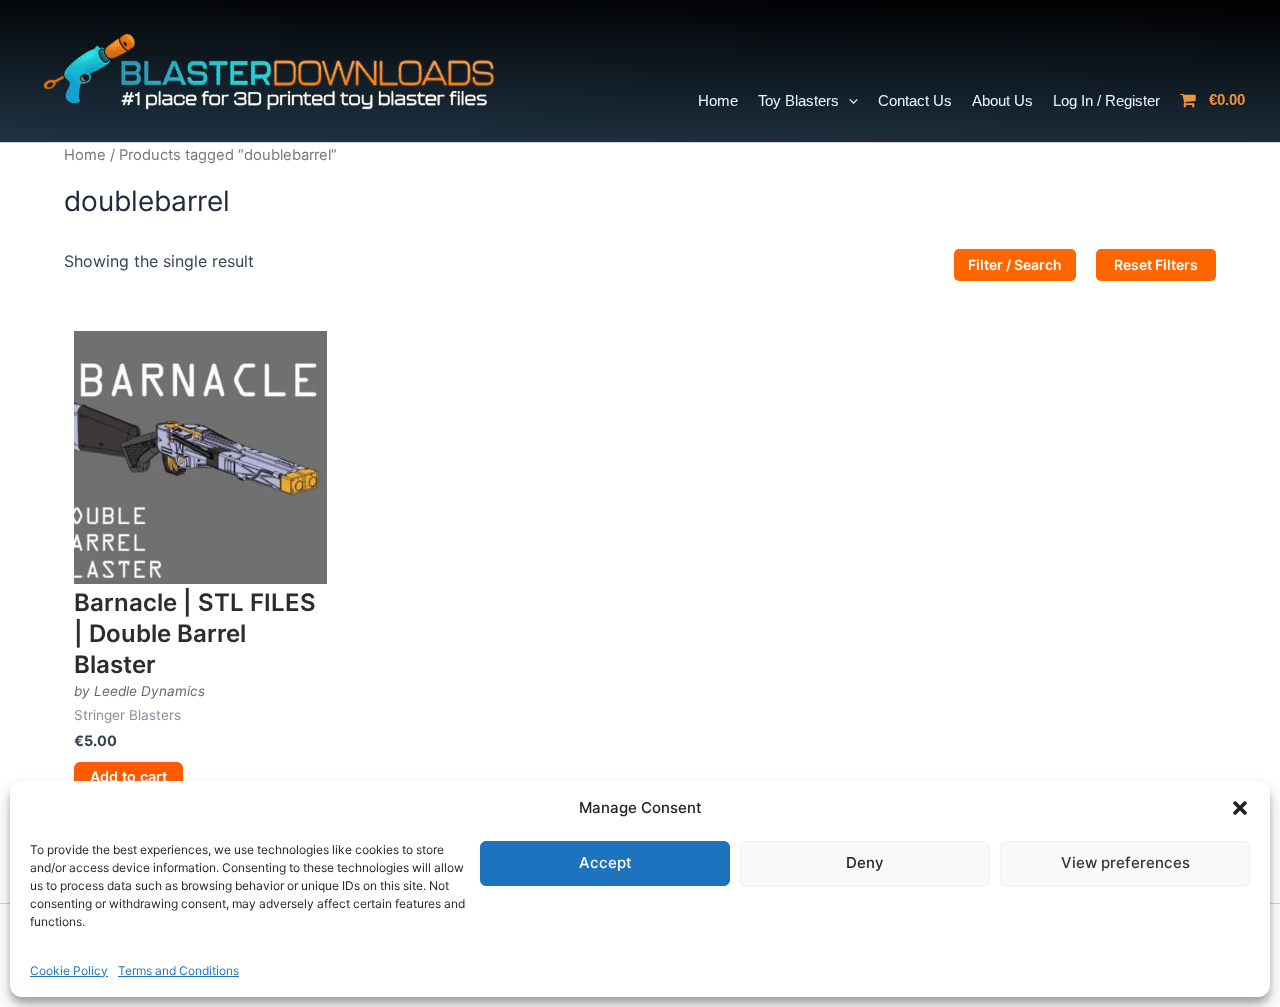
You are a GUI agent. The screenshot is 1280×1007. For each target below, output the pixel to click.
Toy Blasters (798, 100)
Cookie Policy (69, 970)
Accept (605, 862)
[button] (1240, 808)
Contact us (915, 100)
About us (1002, 100)
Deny (865, 862)
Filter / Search (1015, 264)
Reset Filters (1156, 264)
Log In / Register (1106, 100)
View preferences (1125, 862)
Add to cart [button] (128, 776)
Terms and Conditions (178, 970)
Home (718, 100)
